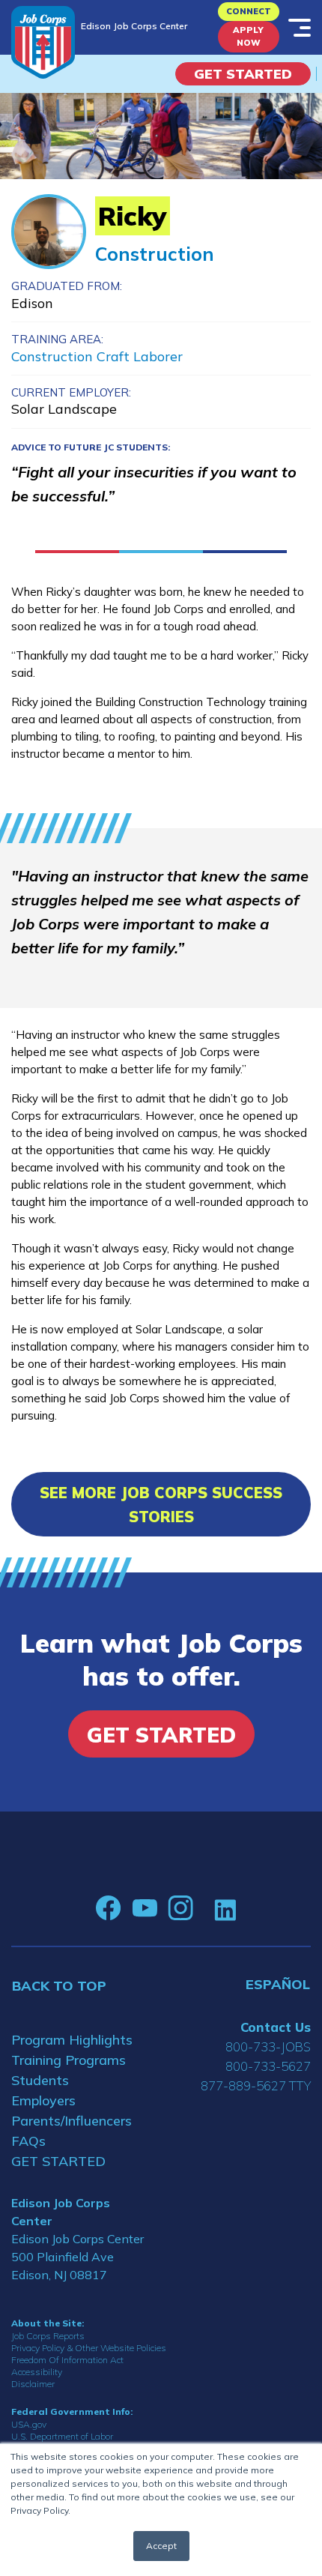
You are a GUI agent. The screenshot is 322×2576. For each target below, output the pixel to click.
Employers (43, 2100)
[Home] (43, 42)
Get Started (243, 74)
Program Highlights (72, 2040)
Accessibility (37, 2372)
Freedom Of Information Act (67, 2360)
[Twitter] (204, 1908)
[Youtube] (145, 1908)
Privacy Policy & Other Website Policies (89, 2348)
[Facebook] (109, 1908)
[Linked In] (225, 1909)
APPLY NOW (248, 36)
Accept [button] (161, 2546)
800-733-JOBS (268, 2046)
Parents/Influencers (72, 2121)
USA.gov (29, 2424)
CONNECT (249, 11)
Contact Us (276, 2027)
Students (40, 2080)
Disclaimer (33, 2384)
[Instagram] (180, 1908)
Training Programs (69, 2060)
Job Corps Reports (48, 2336)
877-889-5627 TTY (256, 2085)
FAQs (28, 2141)
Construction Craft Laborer (97, 356)
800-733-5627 (268, 2066)
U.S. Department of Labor (62, 2436)
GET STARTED (58, 2161)
